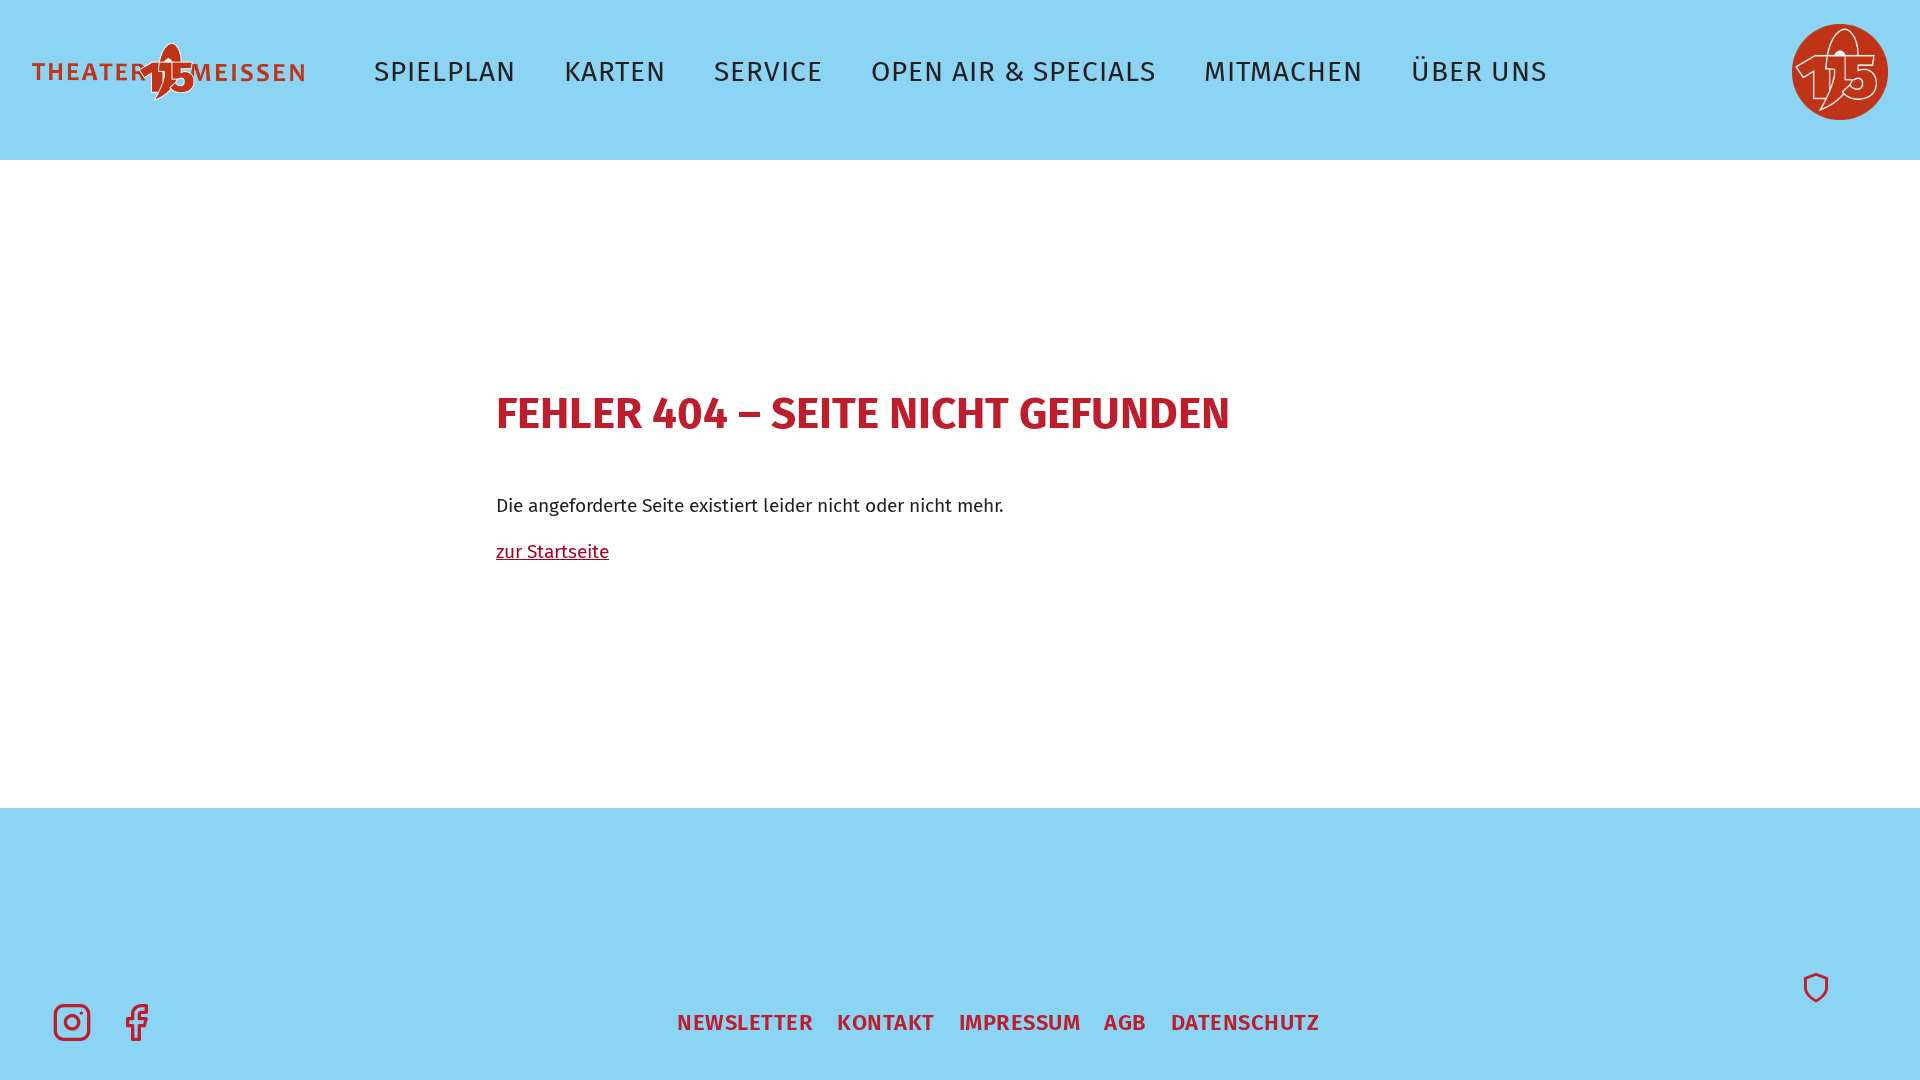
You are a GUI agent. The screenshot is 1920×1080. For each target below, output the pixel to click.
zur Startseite (552, 551)
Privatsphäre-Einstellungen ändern (1816, 990)
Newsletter (745, 1022)
